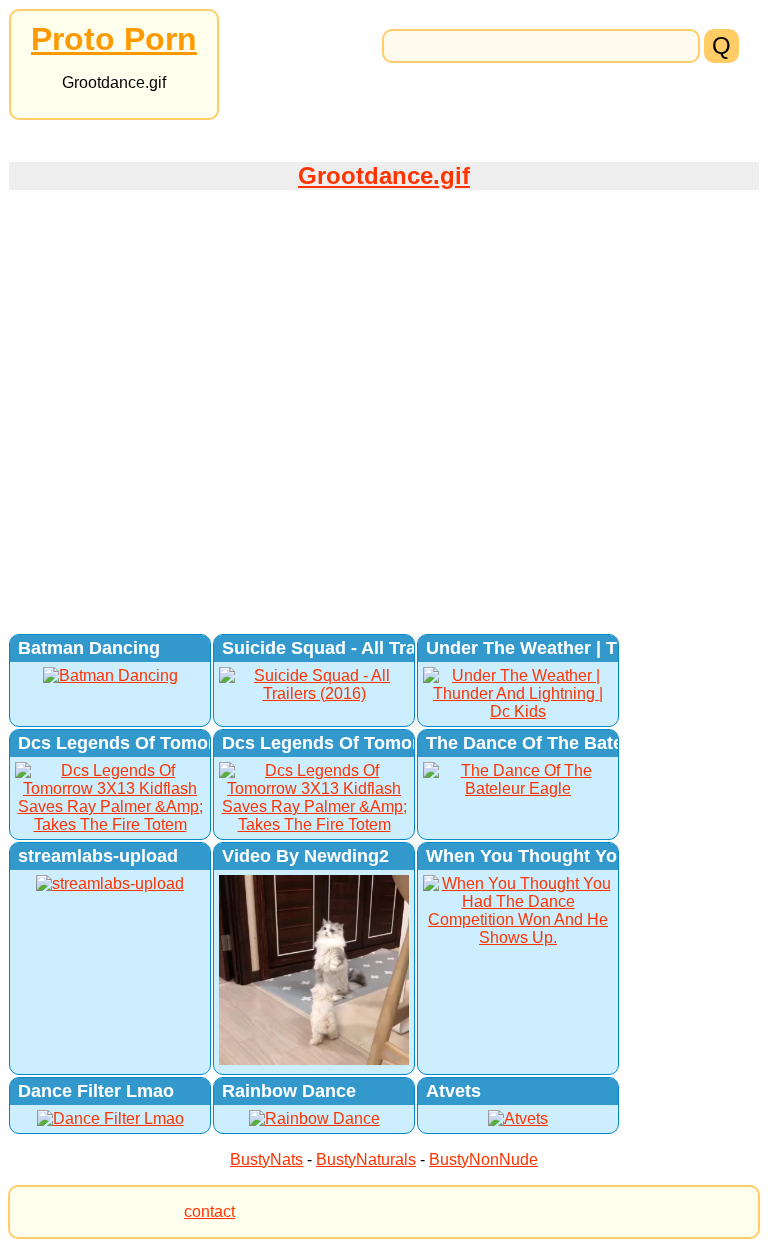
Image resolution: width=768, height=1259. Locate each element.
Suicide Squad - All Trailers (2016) (366, 648)
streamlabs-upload (98, 856)
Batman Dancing (89, 648)
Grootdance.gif (384, 175)
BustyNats (266, 1159)
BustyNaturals (366, 1159)
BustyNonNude (483, 1159)
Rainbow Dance (289, 1091)
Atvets (453, 1091)
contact (209, 1211)
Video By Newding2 (305, 856)
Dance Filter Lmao (96, 1091)
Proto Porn (114, 39)
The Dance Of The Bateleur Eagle (567, 743)
